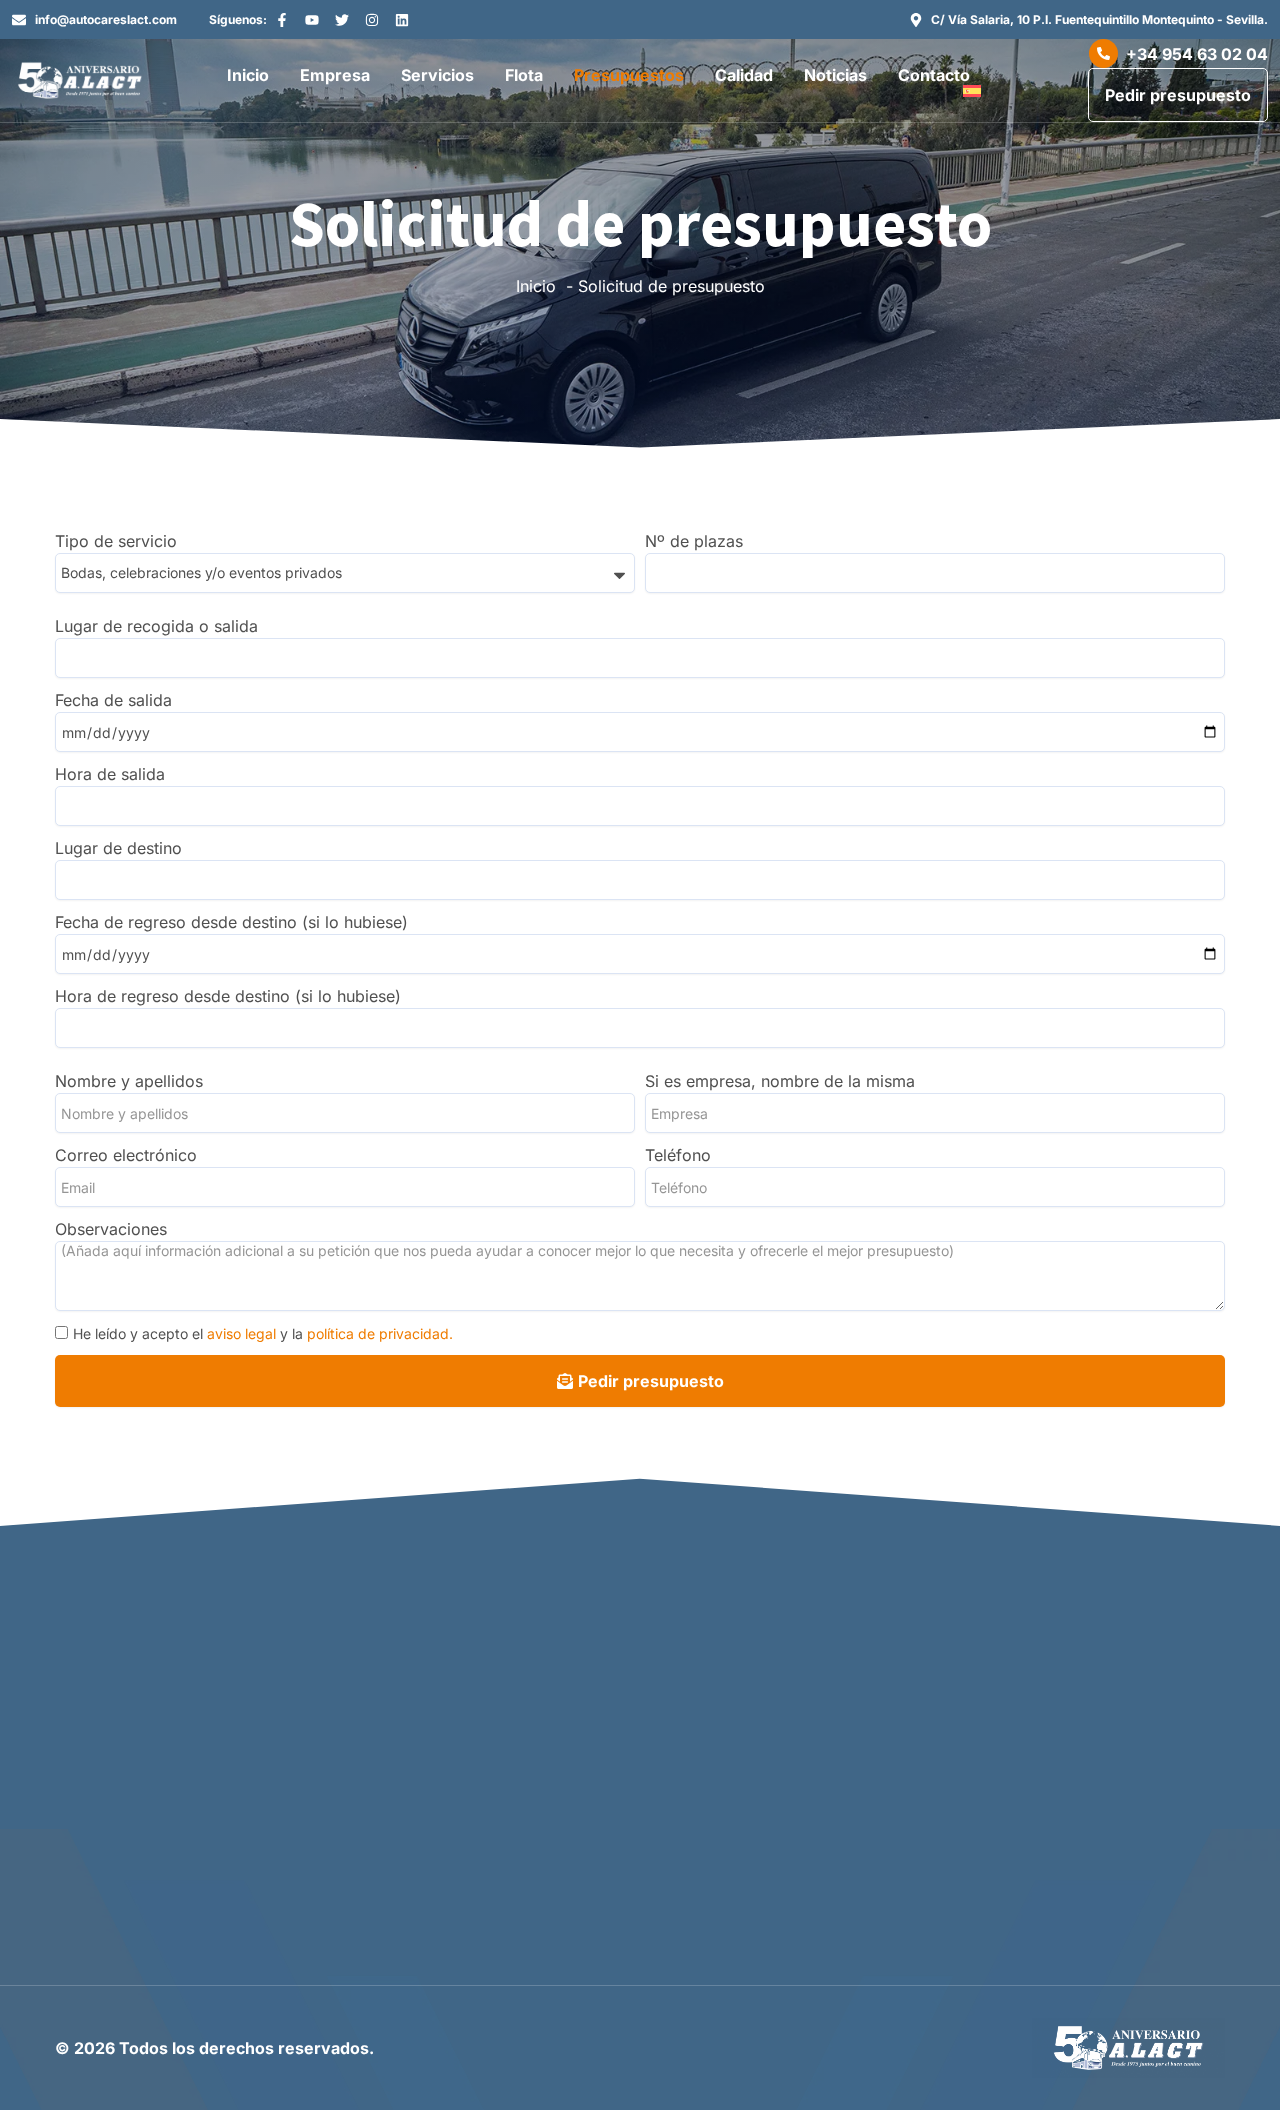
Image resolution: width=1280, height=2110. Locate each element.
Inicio (248, 75)
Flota (524, 75)
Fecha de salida (113, 700)
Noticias (835, 75)
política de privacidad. (380, 1333)
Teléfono (678, 1155)
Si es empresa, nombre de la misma (780, 1081)
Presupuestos (629, 75)
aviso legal (241, 1333)
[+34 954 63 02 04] (1103, 53)
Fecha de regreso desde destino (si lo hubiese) (231, 922)
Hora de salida (110, 774)
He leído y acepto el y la (263, 1333)
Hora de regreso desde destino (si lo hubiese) (228, 996)
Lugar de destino (118, 848)
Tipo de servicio (116, 541)
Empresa (335, 75)
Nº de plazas (694, 541)
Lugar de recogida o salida (156, 626)
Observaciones (111, 1229)
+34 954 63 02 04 (1197, 54)
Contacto (934, 75)
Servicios (437, 75)
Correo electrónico (126, 1155)
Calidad (744, 75)
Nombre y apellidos (129, 1081)
